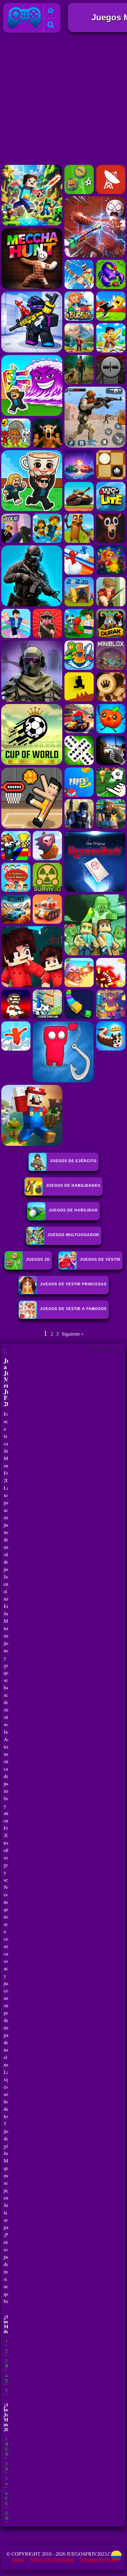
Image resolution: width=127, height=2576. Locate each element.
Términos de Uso (97, 2560)
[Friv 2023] (51, 11)
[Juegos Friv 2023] (25, 28)
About (18, 2560)
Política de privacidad (52, 2560)
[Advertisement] (63, 100)
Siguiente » (73, 1334)
